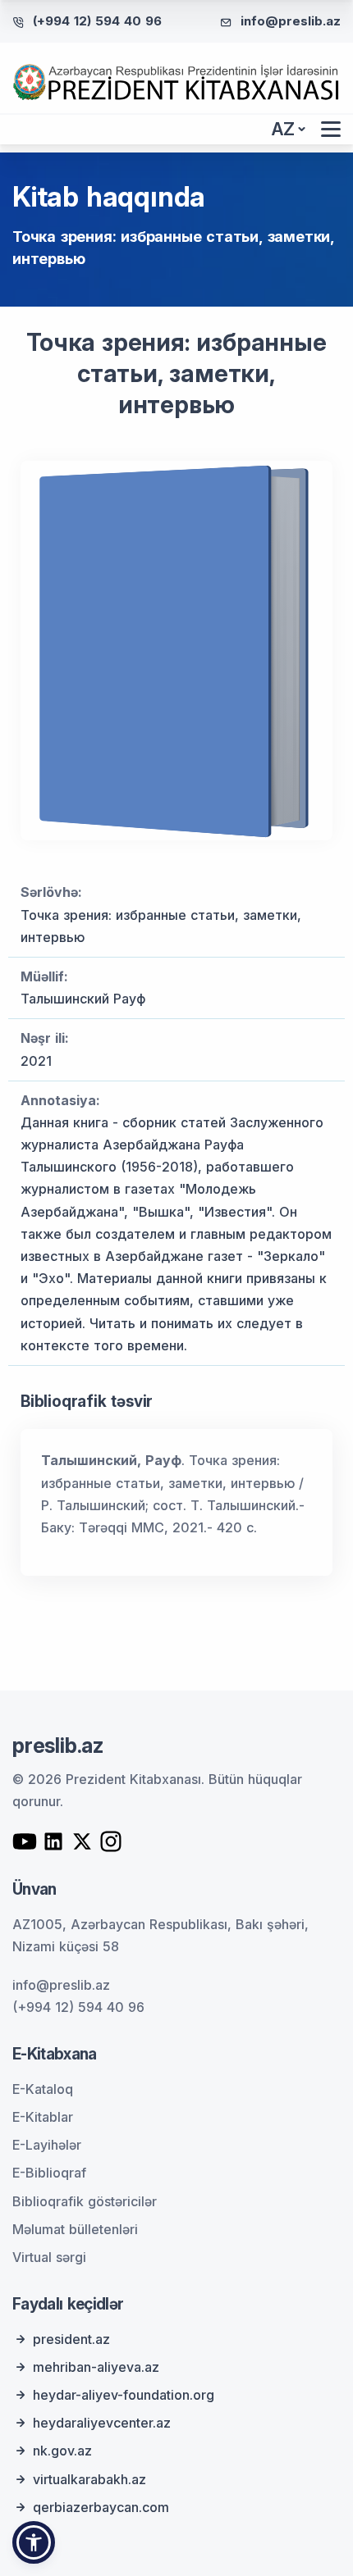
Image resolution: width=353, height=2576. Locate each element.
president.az (71, 2339)
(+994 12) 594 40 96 (97, 21)
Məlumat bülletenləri (75, 2229)
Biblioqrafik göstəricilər (85, 2201)
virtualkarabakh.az (89, 2479)
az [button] (283, 129)
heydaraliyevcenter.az (102, 2423)
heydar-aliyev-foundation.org (124, 2395)
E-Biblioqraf (49, 2173)
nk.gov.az (62, 2451)
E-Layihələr (47, 2145)
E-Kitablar (43, 2117)
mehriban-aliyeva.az (96, 2367)
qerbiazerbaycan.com (101, 2507)
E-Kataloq (43, 2089)
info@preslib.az (291, 21)
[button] (34, 2542)
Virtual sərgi (49, 2257)
